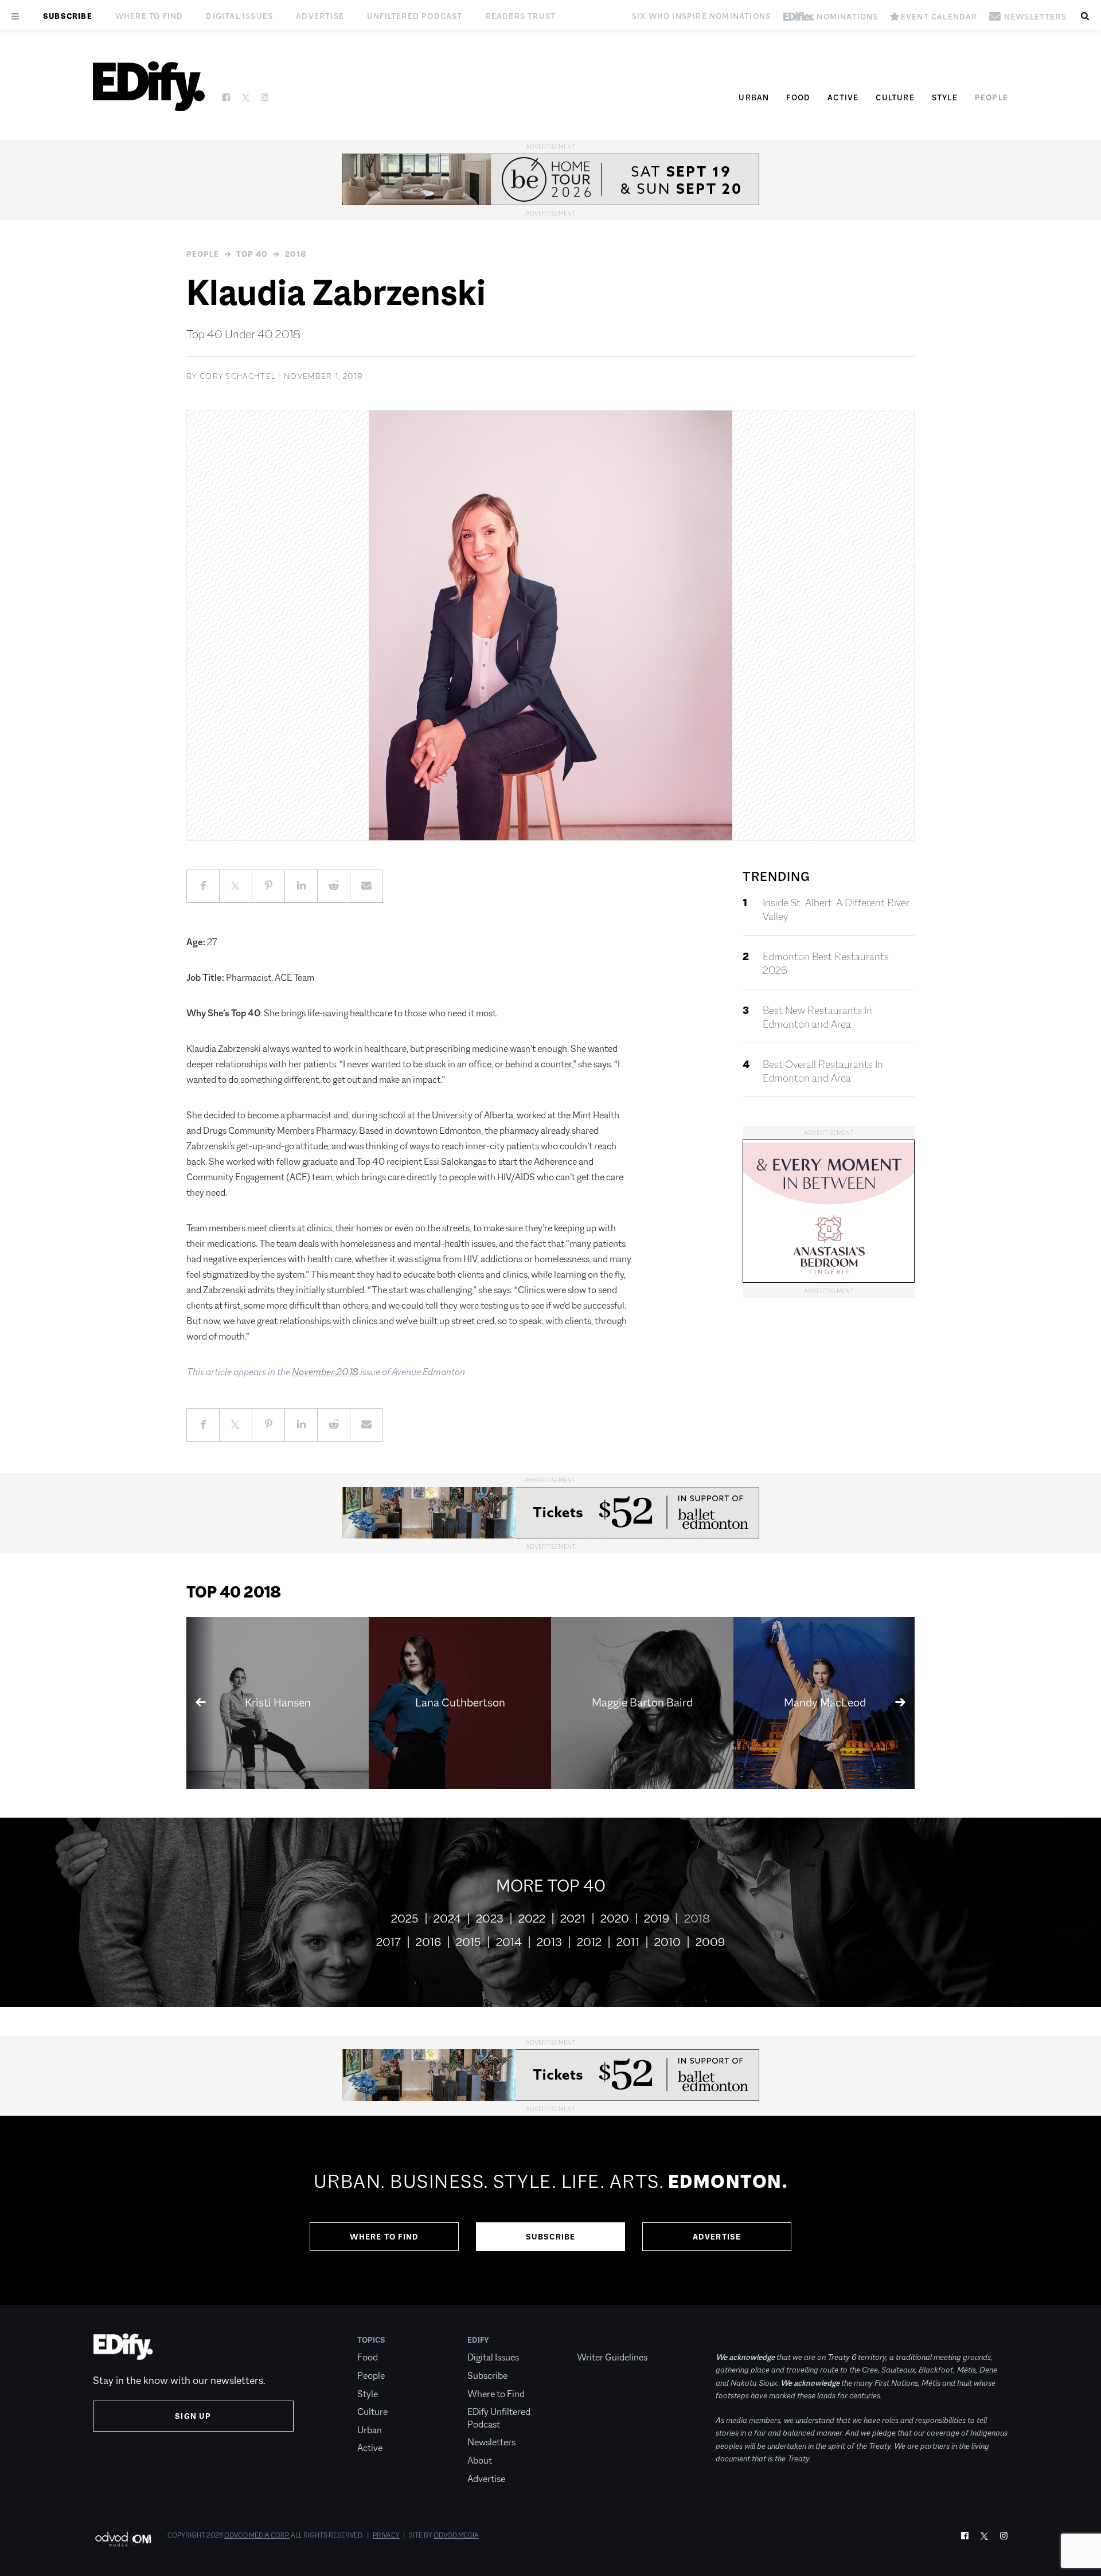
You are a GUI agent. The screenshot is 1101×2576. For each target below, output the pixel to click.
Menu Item (598, 2340)
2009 (710, 1942)
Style (945, 97)
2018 (296, 254)
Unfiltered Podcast (415, 16)
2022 (532, 1919)
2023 (490, 1919)
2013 (549, 1942)
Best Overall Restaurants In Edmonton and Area (823, 1071)
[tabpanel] (550, 2210)
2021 (573, 1919)
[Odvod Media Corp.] (123, 2539)
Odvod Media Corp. (257, 2535)
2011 (628, 1942)
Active (843, 97)
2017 (389, 1942)
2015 (468, 1942)
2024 (447, 1919)
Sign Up (193, 2416)
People (991, 97)
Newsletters (491, 2442)
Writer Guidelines (612, 2357)
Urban (754, 97)
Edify (478, 2340)
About (480, 2460)
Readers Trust (521, 16)
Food (798, 97)
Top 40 (252, 254)
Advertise (320, 16)
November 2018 (325, 1372)
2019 (657, 1919)
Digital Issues (239, 16)
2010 (667, 1942)
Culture (895, 97)
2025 (405, 1919)
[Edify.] (149, 86)
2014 (509, 1942)
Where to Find (149, 16)
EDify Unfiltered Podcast (499, 2418)
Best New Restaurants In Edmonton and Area (817, 1017)
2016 (428, 1942)
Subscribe (68, 16)
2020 (615, 1919)
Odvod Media (456, 2535)
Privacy (386, 2535)
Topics (371, 2340)
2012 (589, 1942)
